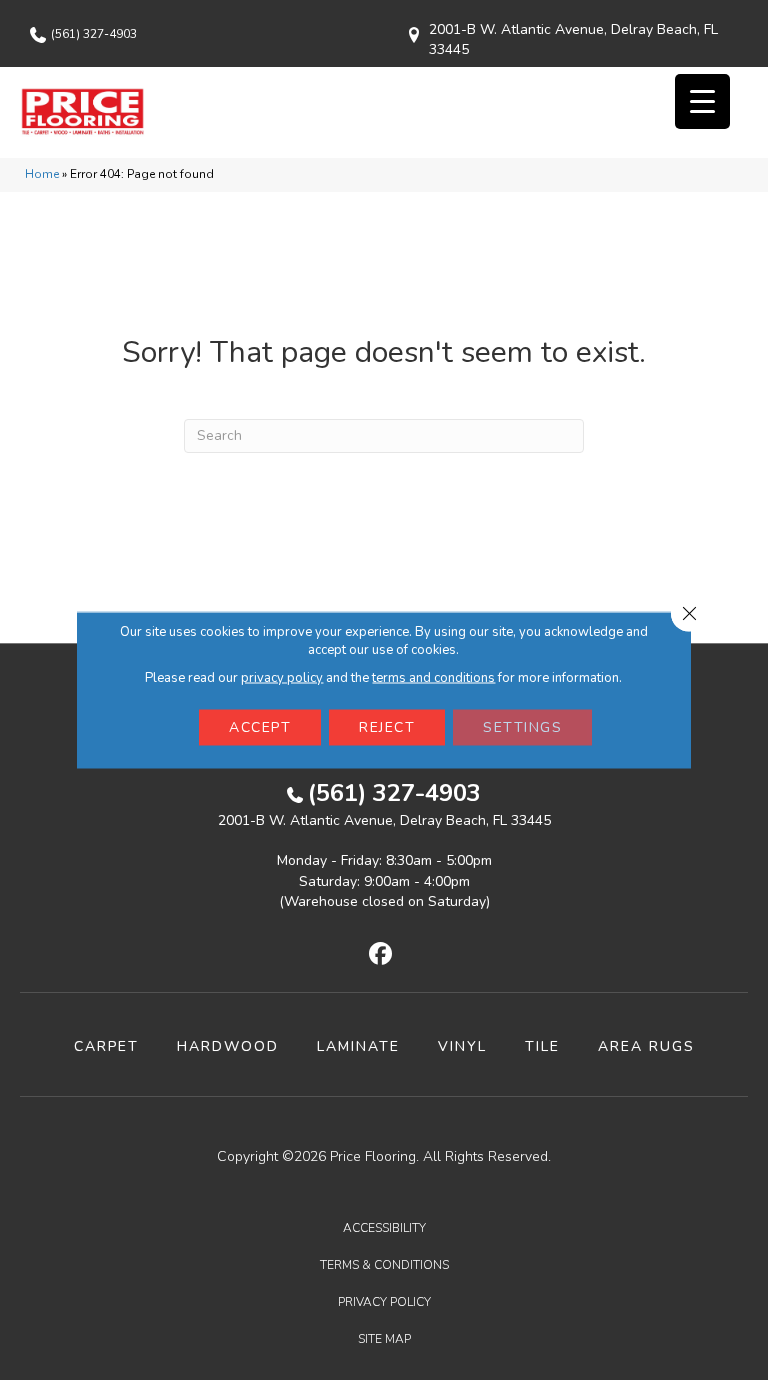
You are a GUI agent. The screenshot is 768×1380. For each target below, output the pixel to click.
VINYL (462, 1046)
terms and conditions (433, 678)
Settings (522, 727)
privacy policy (282, 678)
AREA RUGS (646, 1046)
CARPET (106, 1046)
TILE (542, 1046)
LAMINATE (358, 1046)
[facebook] (381, 955)
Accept (260, 727)
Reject (387, 727)
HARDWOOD (228, 1046)
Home (42, 174)
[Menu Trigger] (702, 101)
